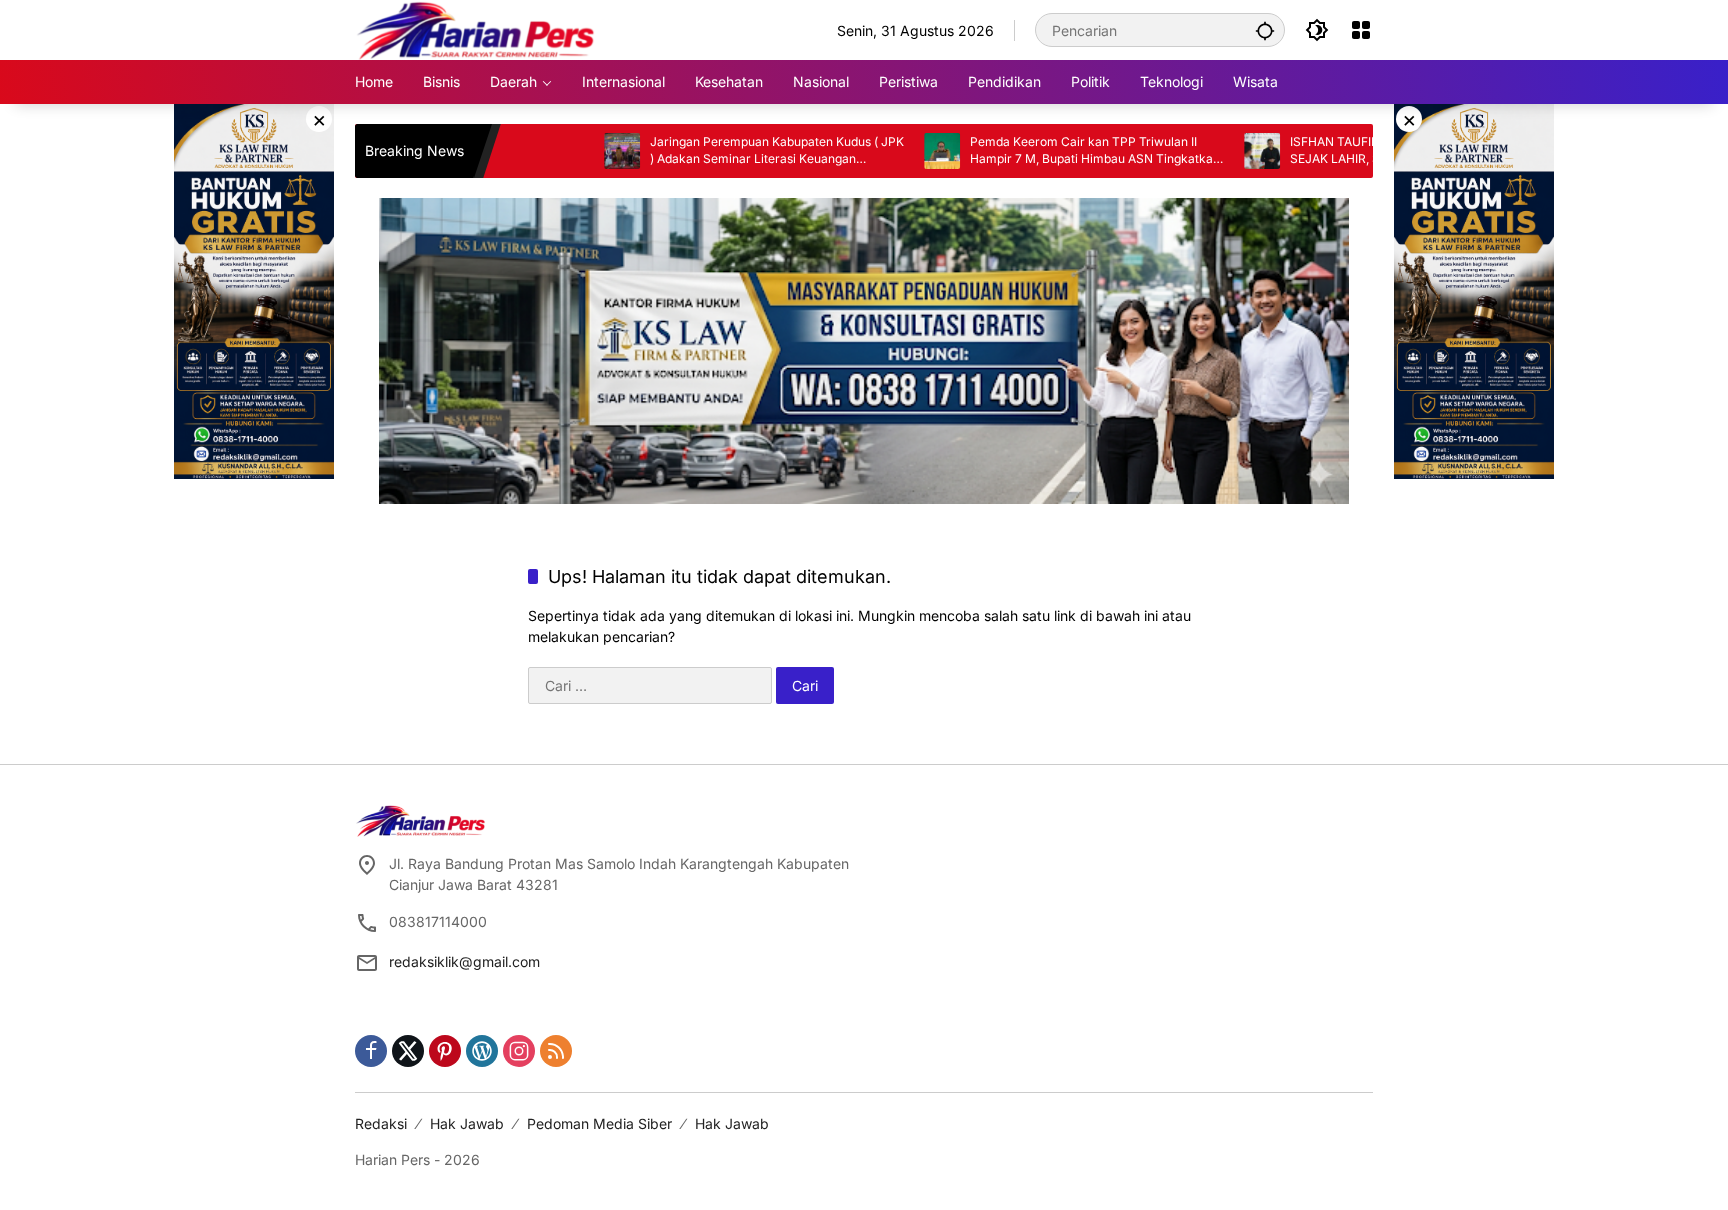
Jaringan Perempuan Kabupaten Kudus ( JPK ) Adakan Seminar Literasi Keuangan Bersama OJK (725, 151)
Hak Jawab (467, 1123)
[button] (1265, 30)
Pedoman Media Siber (599, 1123)
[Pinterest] (445, 1051)
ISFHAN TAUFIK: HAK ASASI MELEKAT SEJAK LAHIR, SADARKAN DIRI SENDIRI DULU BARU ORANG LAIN (1350, 151)
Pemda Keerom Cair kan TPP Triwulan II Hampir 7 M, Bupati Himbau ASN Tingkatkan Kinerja (1043, 151)
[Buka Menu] (1361, 30)
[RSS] (556, 1051)
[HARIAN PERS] (475, 28)
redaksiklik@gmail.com (464, 961)
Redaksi (381, 1123)
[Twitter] (408, 1051)
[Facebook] (371, 1051)
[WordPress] (482, 1051)
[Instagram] (519, 1051)
